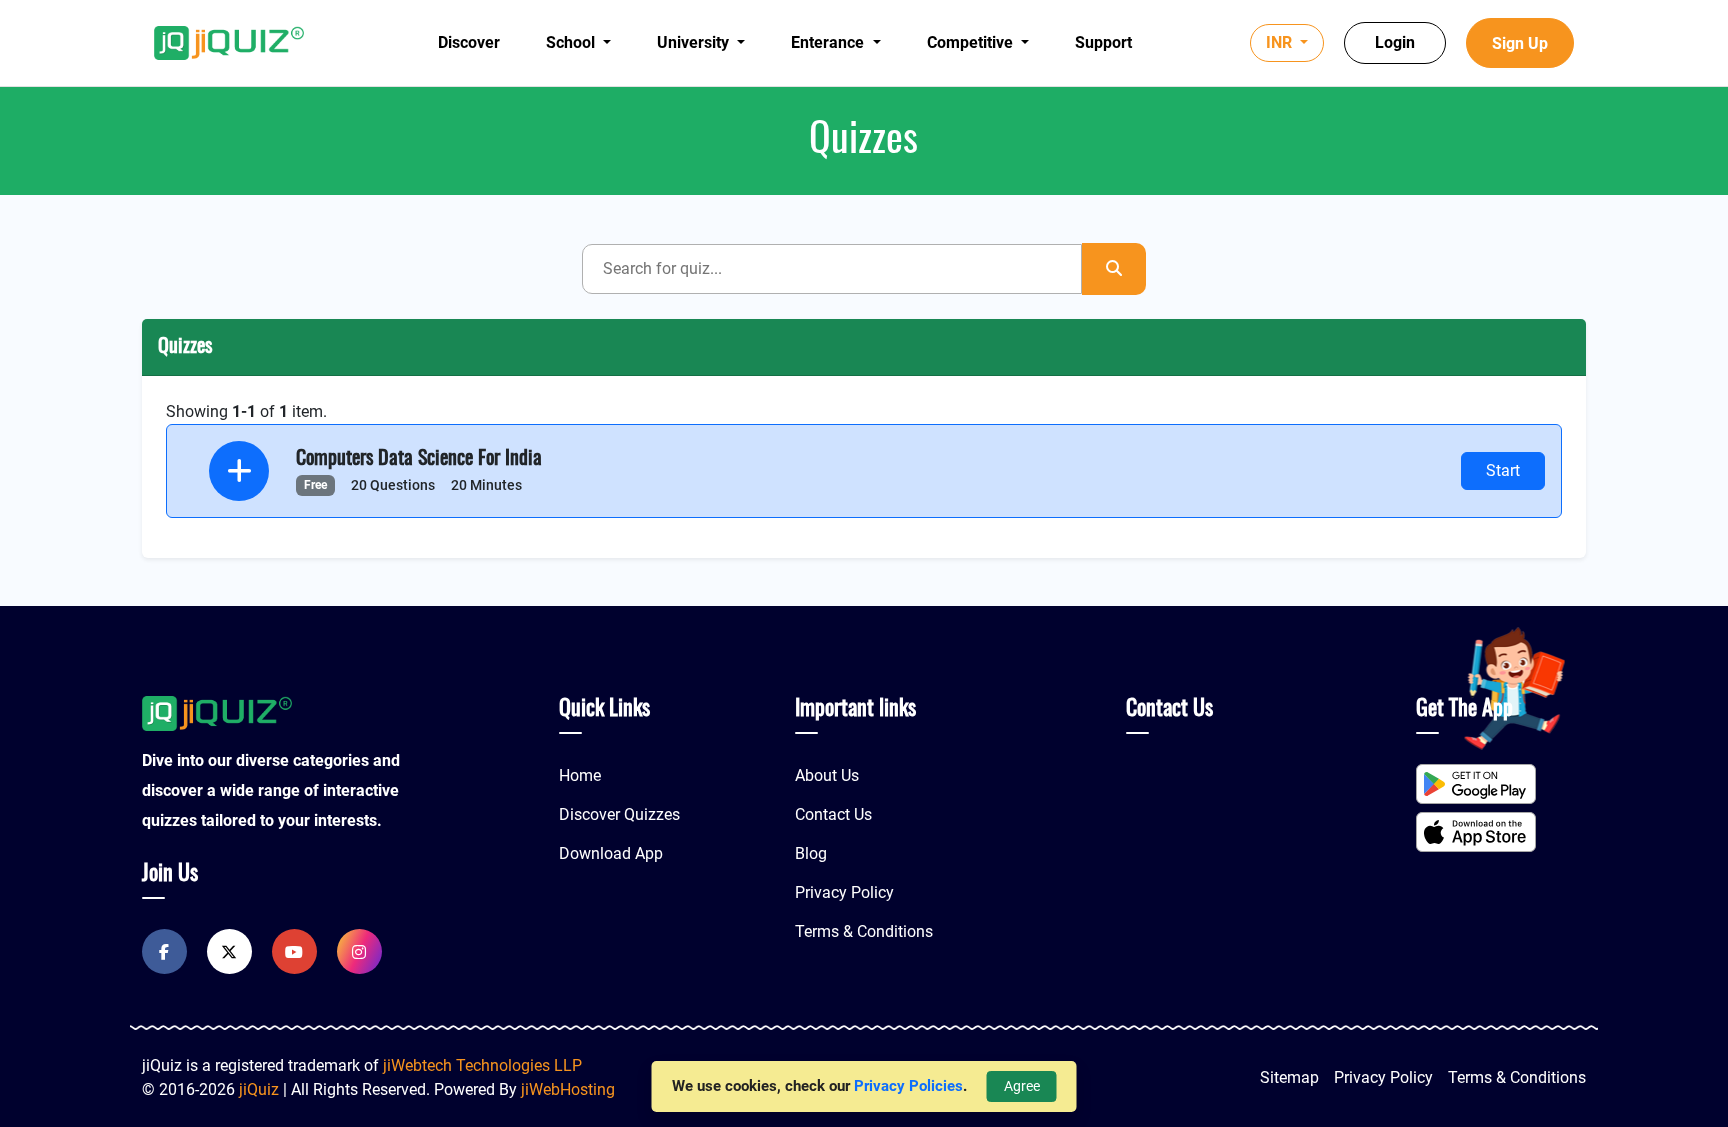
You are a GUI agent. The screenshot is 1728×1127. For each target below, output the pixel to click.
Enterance (829, 42)
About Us (827, 775)
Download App (611, 853)
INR (1281, 42)
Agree (1022, 1086)
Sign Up (1520, 43)
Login (1395, 42)
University (695, 42)
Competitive (972, 42)
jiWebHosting (568, 1089)
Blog (811, 853)
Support (1103, 42)
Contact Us (833, 814)
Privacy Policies (908, 1086)
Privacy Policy (844, 892)
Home (580, 775)
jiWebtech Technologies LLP (482, 1065)
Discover (469, 42)
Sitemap (1289, 1077)
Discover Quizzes (619, 814)
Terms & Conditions (864, 931)
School (572, 42)
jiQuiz (259, 1089)
